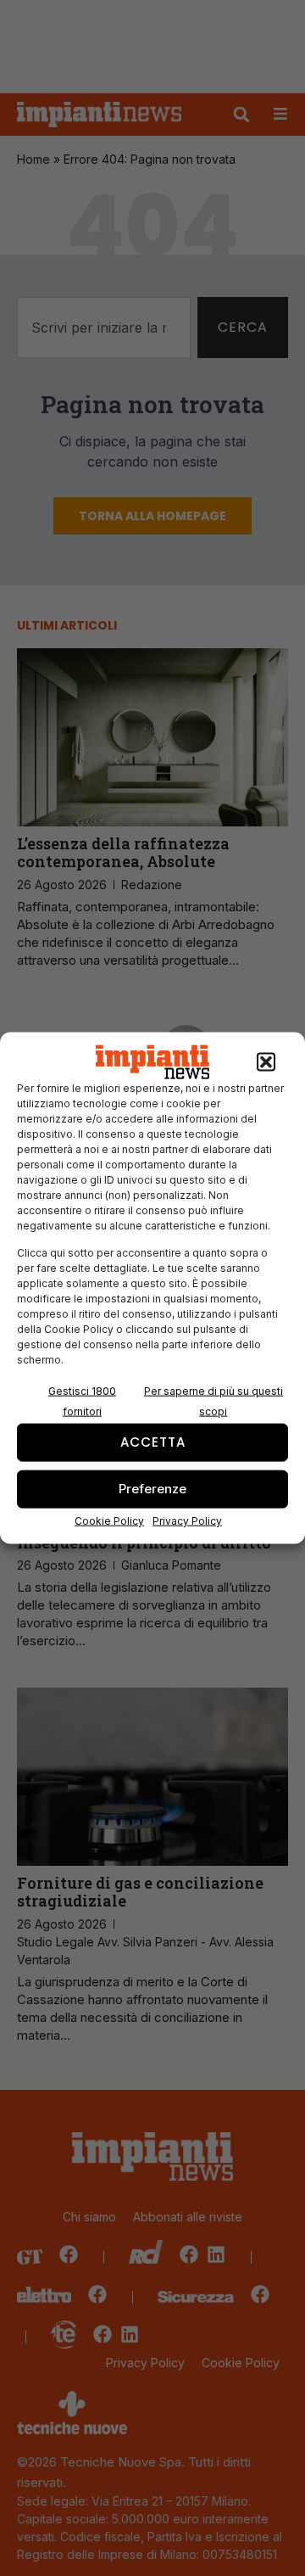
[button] (266, 1062)
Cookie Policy (109, 1520)
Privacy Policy (187, 1520)
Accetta (153, 1442)
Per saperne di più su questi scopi (213, 1400)
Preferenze (152, 1489)
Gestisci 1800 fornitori (82, 1400)
